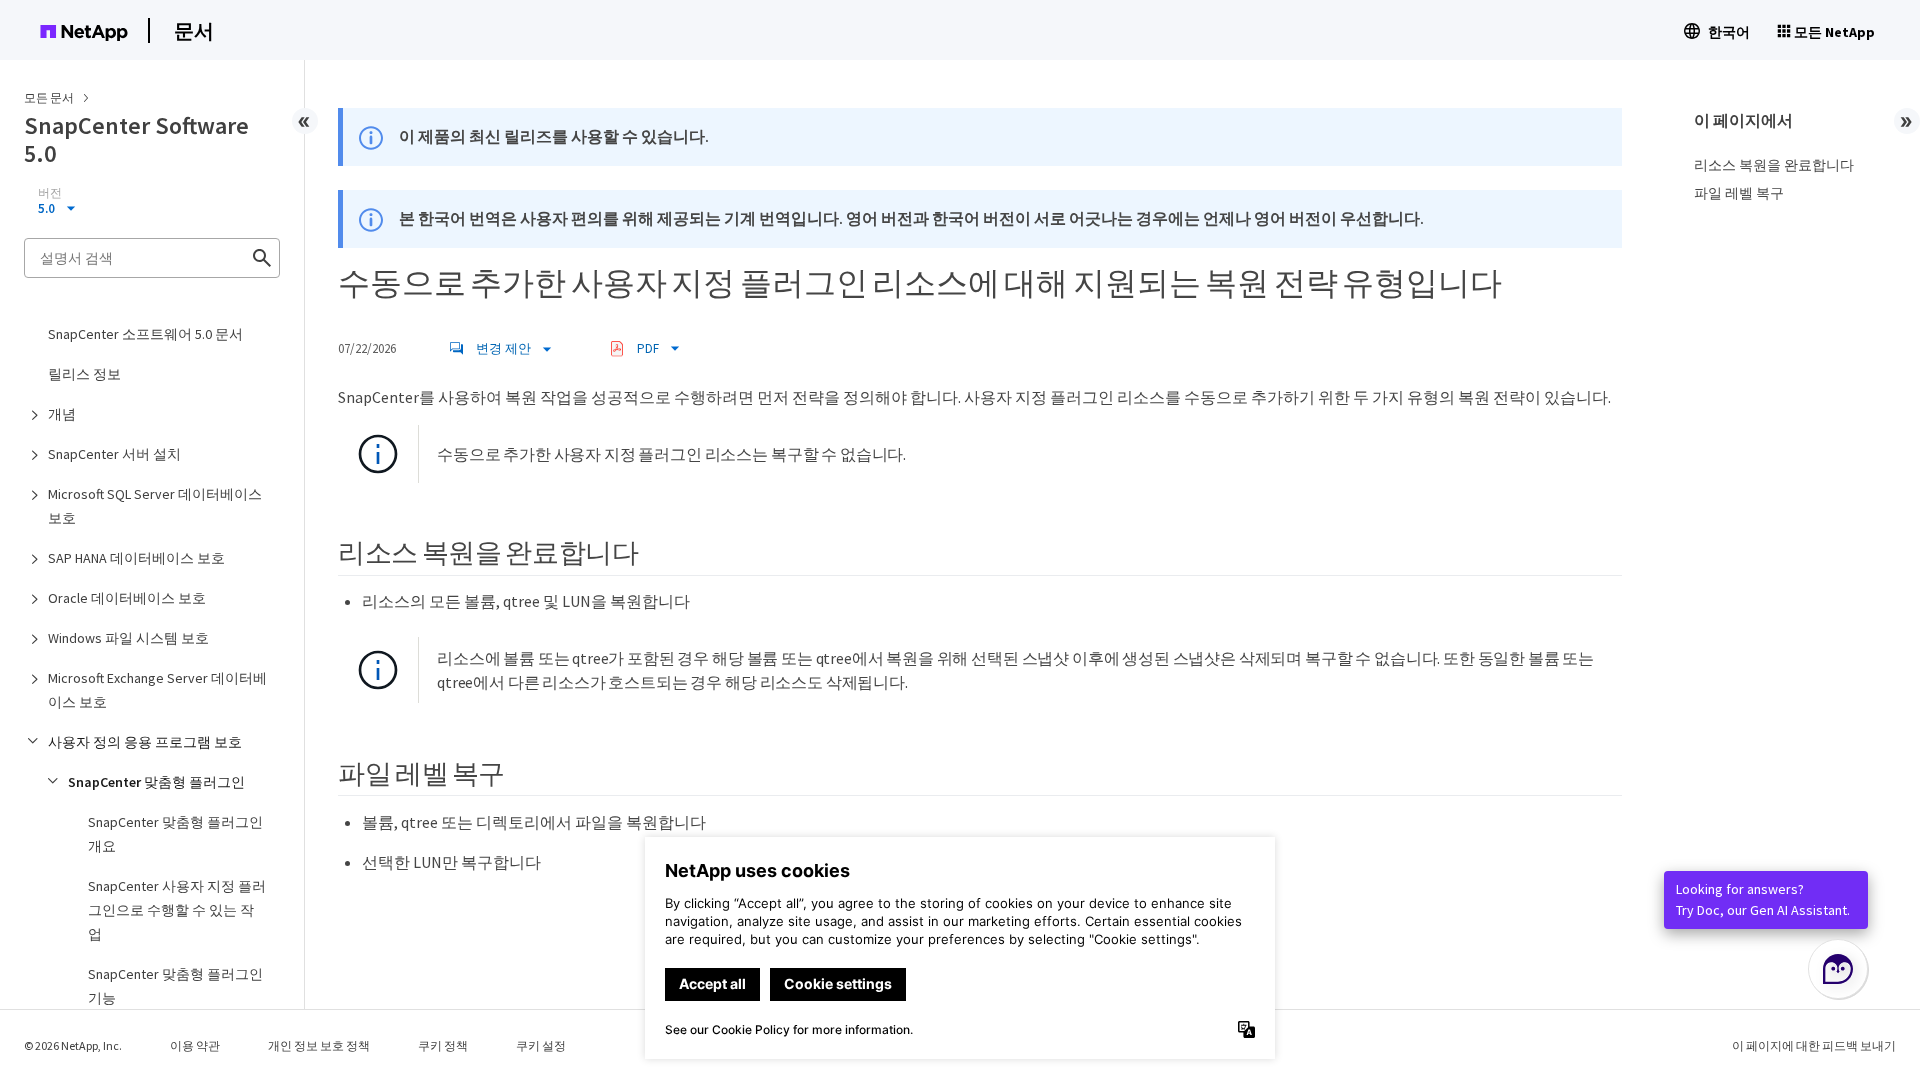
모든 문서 (49, 97)
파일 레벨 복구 (1739, 193)
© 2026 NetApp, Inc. (73, 1045)
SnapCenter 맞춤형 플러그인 (156, 782)
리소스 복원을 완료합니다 (1774, 165)
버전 (50, 193)
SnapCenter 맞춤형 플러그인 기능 (175, 986)
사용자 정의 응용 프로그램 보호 (145, 742)
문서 (194, 30)
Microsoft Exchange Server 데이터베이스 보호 (157, 690)
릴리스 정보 (84, 374)
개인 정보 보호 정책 (319, 1045)
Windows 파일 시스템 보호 (128, 638)
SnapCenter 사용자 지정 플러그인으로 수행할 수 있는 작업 (177, 910)
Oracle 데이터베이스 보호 (127, 598)
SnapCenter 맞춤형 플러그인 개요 (175, 834)
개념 (62, 414)
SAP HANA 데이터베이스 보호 (136, 558)
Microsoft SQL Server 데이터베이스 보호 (155, 506)
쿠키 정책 (443, 1045)
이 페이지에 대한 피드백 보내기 (1814, 1045)
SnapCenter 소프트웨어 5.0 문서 (145, 334)
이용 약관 (195, 1045)
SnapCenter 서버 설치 (114, 454)
